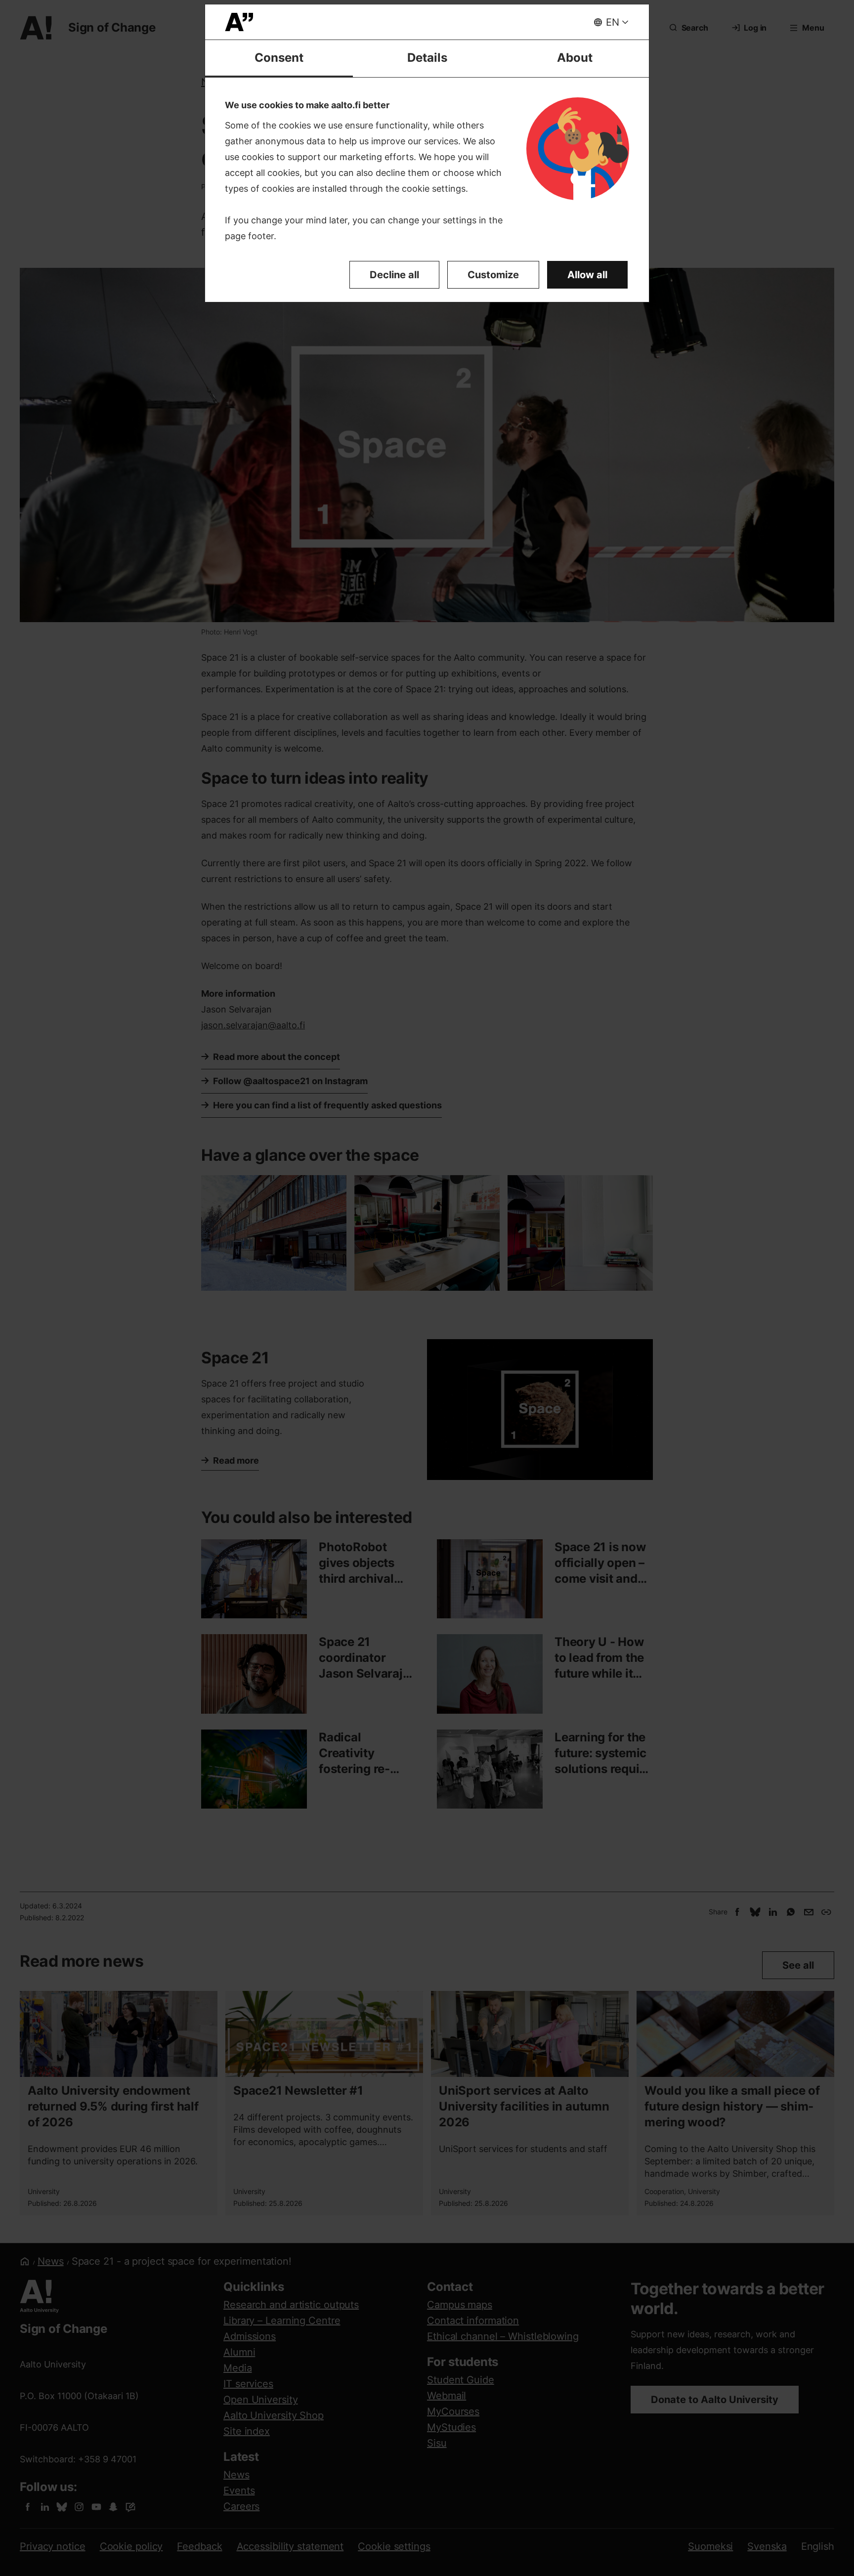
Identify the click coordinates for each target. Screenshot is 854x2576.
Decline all (394, 275)
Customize (493, 275)
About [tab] (575, 58)
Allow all (587, 275)
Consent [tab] (279, 58)
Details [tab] (427, 58)
